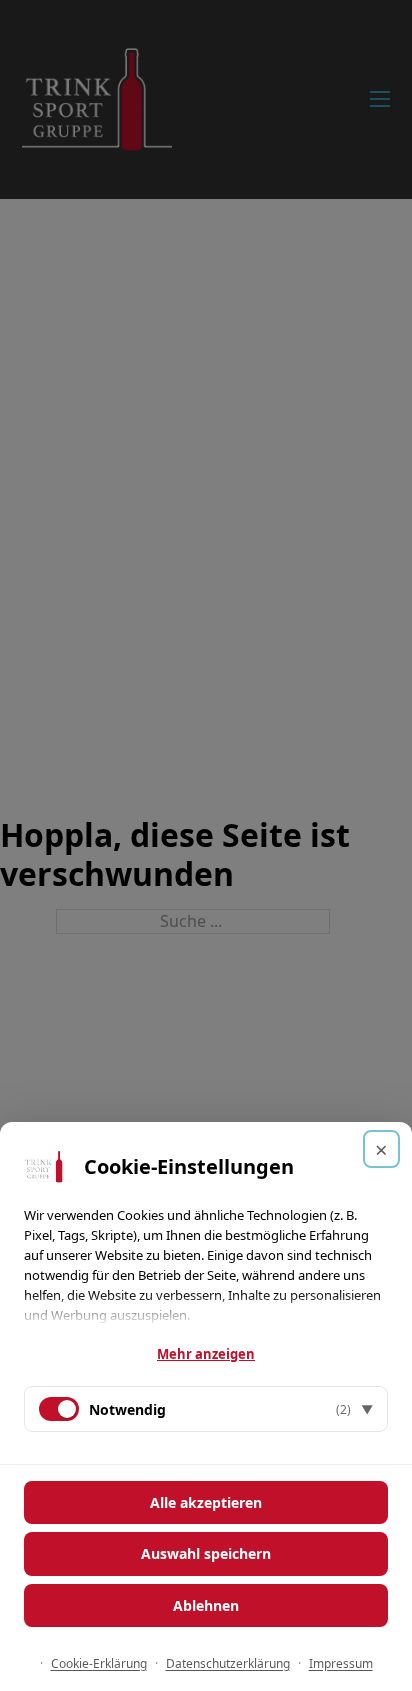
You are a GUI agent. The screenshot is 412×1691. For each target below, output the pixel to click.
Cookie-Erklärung (99, 1663)
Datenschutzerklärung (228, 1663)
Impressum (341, 1663)
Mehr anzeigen (206, 1354)
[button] (206, 1409)
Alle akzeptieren (206, 1502)
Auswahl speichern (206, 1553)
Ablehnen (206, 1605)
